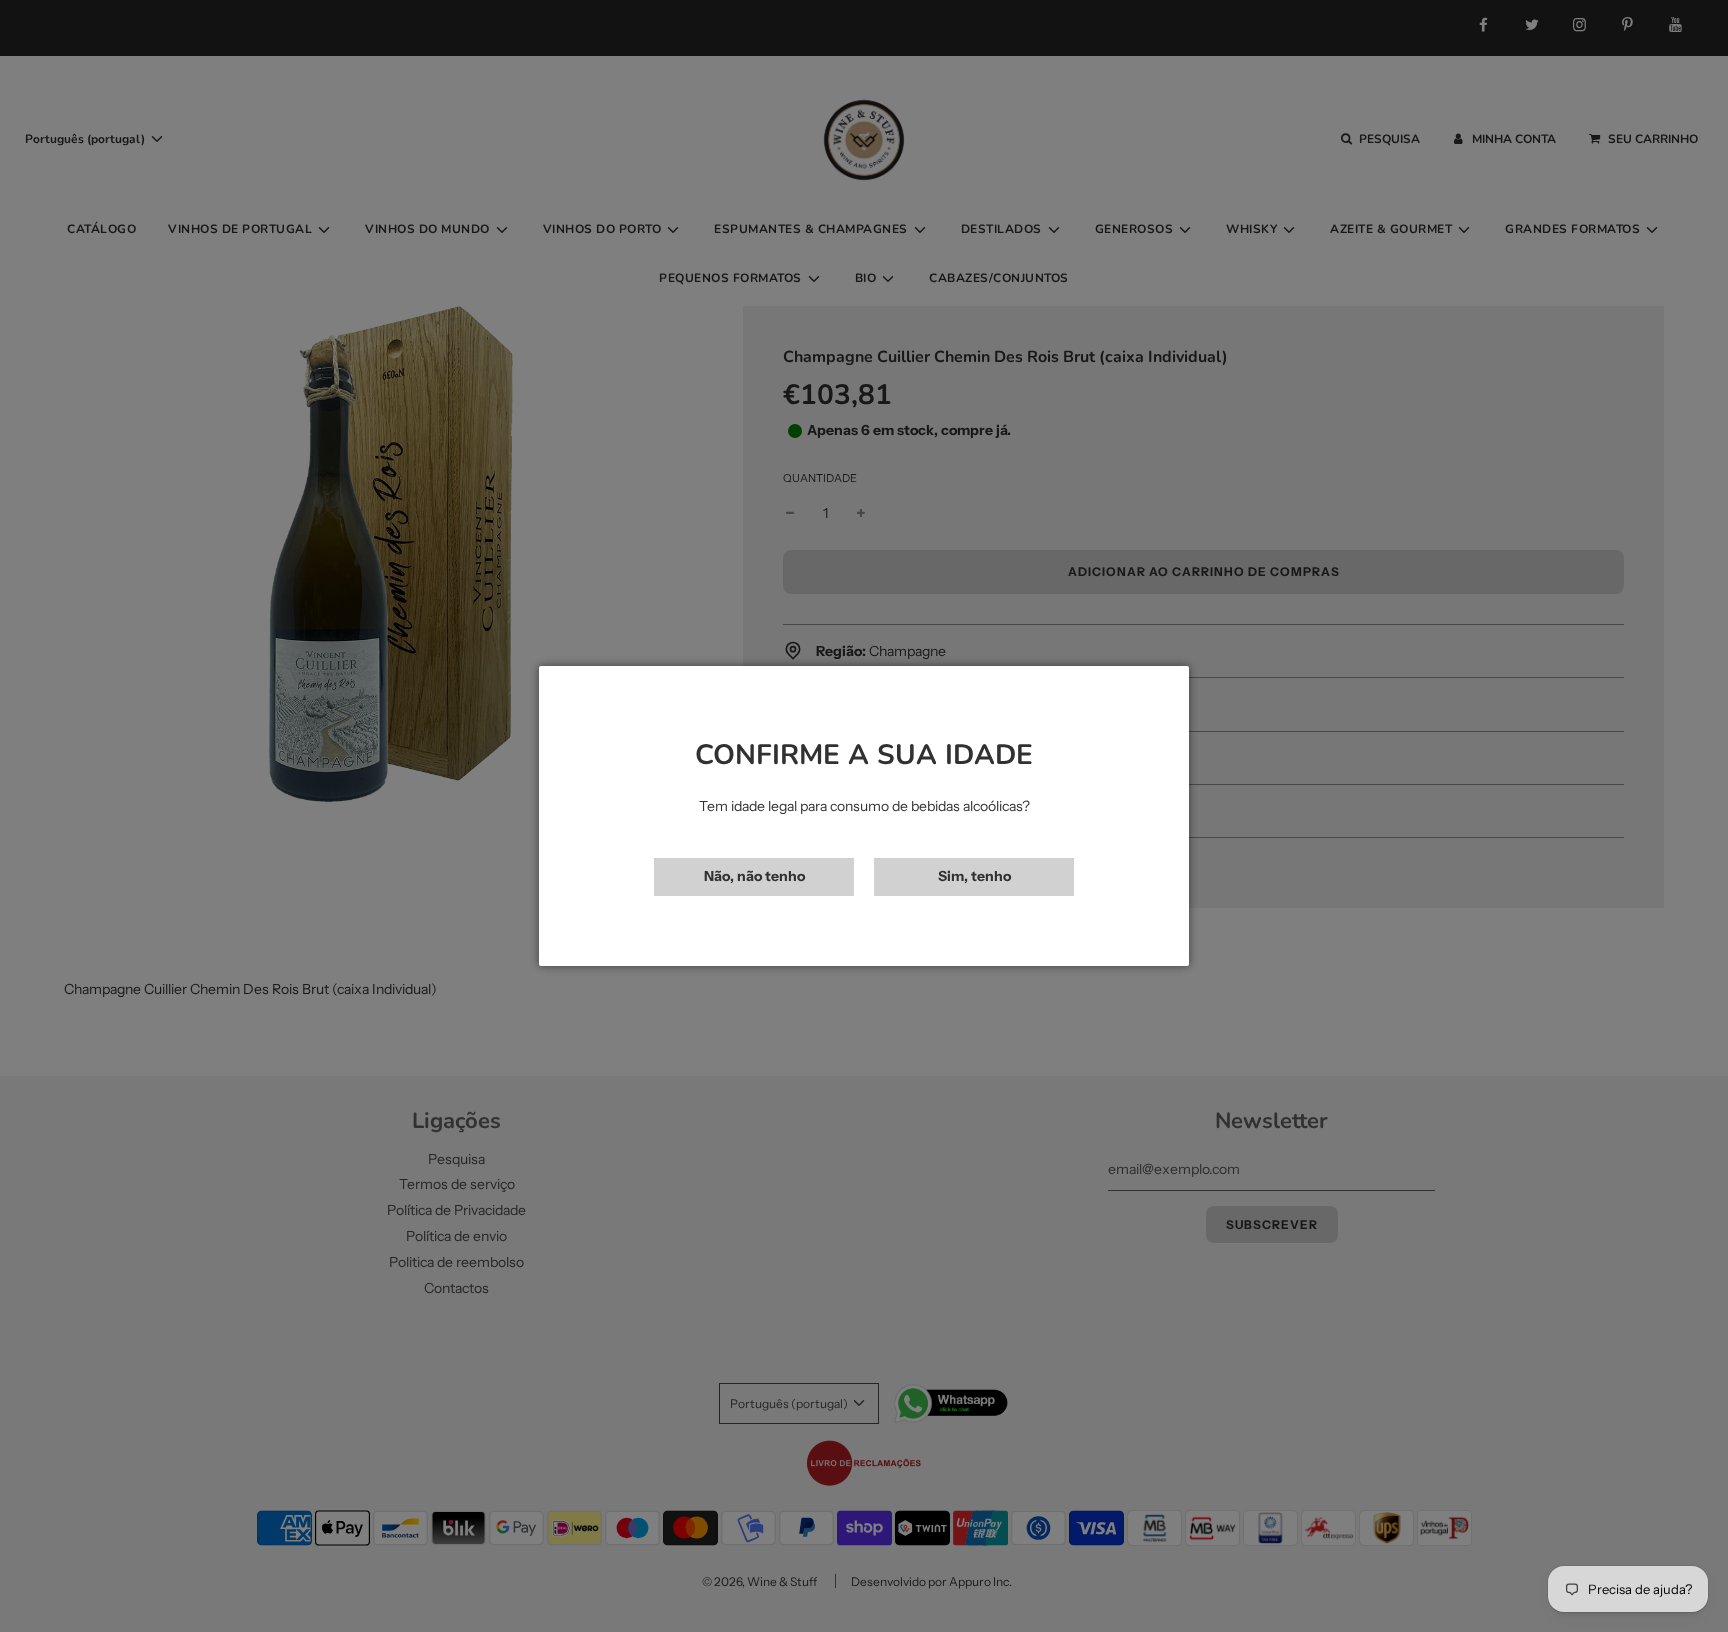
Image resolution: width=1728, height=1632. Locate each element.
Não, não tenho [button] (754, 876)
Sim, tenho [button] (974, 876)
